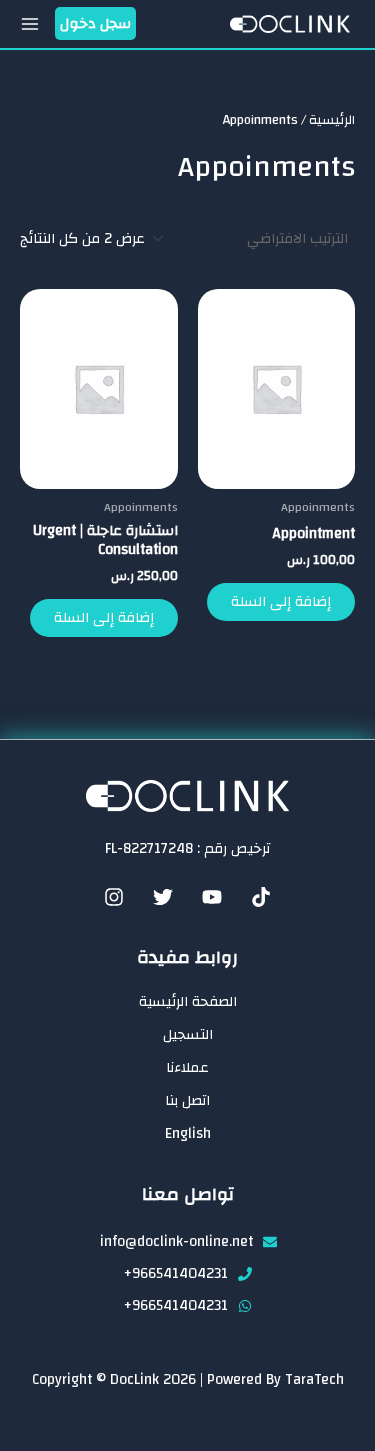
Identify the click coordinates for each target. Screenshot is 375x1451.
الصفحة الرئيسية (188, 1002)
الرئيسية (332, 120)
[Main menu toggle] (30, 24)
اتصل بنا (187, 1101)
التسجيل (188, 1035)
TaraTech (314, 1379)
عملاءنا (187, 1068)
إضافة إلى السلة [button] (281, 601)
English (188, 1134)
